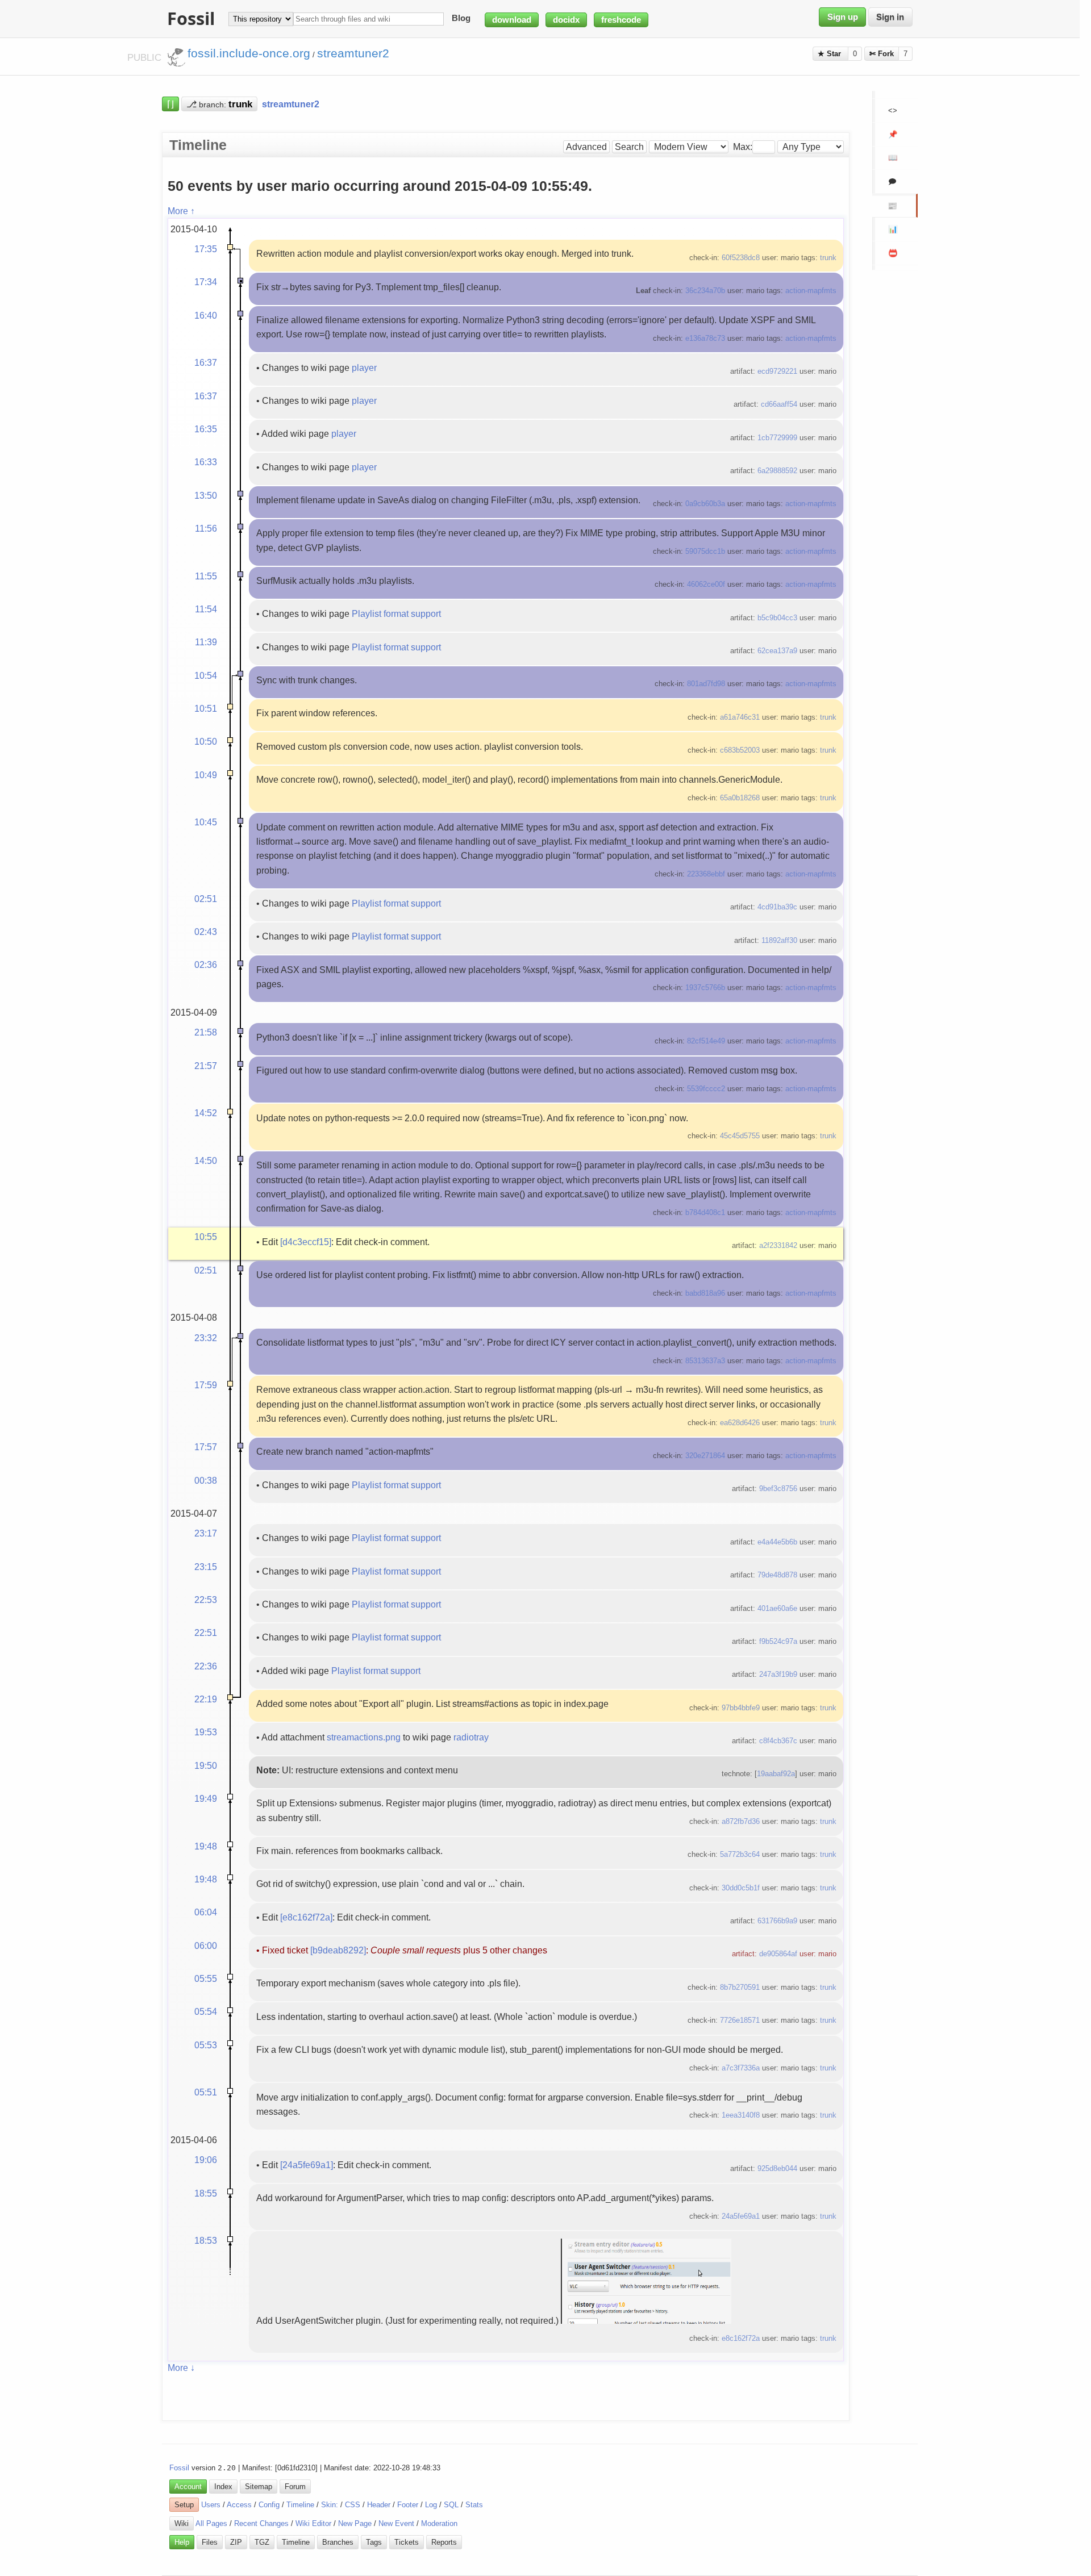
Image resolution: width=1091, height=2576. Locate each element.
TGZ (262, 2542)
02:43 (206, 932)
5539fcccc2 (706, 1089)
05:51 (206, 2092)
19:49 (206, 1798)
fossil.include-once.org (249, 53)
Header (379, 2505)
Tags (374, 2542)
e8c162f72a (741, 2338)
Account (188, 2487)
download (512, 20)
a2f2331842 (778, 1245)
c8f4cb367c (778, 1741)
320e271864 (705, 1456)
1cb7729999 (777, 438)
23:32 (206, 1338)
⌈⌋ (170, 104)
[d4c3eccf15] (306, 1242)
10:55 (206, 1237)
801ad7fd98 (706, 684)
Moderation (439, 2523)
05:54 (206, 2011)
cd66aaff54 (779, 404)
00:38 (206, 1480)
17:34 (206, 282)
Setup (184, 2505)
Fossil (179, 2468)
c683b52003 (740, 750)
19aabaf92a (776, 1774)
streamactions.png (364, 1737)
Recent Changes (261, 2523)
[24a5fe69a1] (307, 2165)
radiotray (471, 1737)
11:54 (206, 609)
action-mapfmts (811, 291)
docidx (566, 20)
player (364, 368)
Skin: (330, 2505)
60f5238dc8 (741, 258)
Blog (461, 19)
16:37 (206, 362)
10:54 (206, 675)
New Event (396, 2523)
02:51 (206, 899)
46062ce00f (706, 584)
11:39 (206, 642)
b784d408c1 (705, 1212)
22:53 (206, 1600)
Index (223, 2487)
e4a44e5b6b (777, 1542)
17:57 (206, 1447)
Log (431, 2505)
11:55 (206, 576)
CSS (353, 2505)
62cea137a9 (777, 651)
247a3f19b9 (778, 1674)
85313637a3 (705, 1361)
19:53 (206, 1732)
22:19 (206, 1699)
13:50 (206, 495)
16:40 (206, 315)
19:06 (206, 2160)
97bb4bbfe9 (741, 1708)
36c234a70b (705, 291)
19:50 (206, 1765)
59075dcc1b (705, 551)
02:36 (206, 965)
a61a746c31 (740, 717)
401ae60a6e (777, 1608)
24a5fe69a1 (741, 2216)
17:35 (206, 249)
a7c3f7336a (741, 2068)
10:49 (206, 775)
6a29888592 (777, 471)
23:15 (206, 1567)
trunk (828, 258)
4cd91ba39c (777, 907)
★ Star (830, 54)
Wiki (182, 2523)
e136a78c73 (705, 338)
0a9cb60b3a (705, 504)
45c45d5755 (740, 1136)
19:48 (206, 1846)
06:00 (206, 1945)
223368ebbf (706, 874)
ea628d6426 (740, 1423)
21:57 (206, 1066)
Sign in (890, 17)
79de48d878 (777, 1575)
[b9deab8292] (338, 1950)
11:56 (206, 528)
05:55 (206, 1978)
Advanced (586, 147)
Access (239, 2505)
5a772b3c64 (740, 1854)
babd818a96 (705, 1293)
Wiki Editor (313, 2523)
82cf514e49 (706, 1041)
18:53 (206, 2240)
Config (269, 2505)
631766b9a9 (777, 1921)
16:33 (206, 462)
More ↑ (181, 211)
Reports (444, 2542)
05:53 (206, 2045)
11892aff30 (779, 940)
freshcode (621, 20)
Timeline (300, 2505)
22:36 (206, 1666)
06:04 (206, 1912)
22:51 (206, 1633)
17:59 (206, 1385)
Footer (408, 2505)
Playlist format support (396, 613)
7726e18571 (740, 2020)
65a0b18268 (740, 798)
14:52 (206, 1113)
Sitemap (259, 2487)
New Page (355, 2523)
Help (182, 2542)
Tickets (407, 2542)
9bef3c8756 (778, 1489)
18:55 (206, 2193)
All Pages (211, 2523)
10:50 (206, 741)
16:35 (206, 429)
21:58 (206, 1032)
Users (211, 2505)
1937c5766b (705, 988)
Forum (295, 2487)
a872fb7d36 (741, 1821)
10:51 (206, 708)
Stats (474, 2505)
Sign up (843, 17)
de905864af (778, 1954)
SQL (451, 2505)
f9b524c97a (778, 1641)
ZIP (236, 2542)
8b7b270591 (740, 1987)
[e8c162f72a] (306, 1917)
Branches (338, 2542)
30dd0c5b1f (741, 1888)
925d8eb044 (777, 2168)
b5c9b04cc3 (777, 618)
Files (210, 2542)
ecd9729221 (777, 371)
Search (629, 147)
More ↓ (181, 2368)
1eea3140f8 (741, 2115)
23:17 (206, 1533)
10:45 (206, 822)
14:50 (206, 1160)
